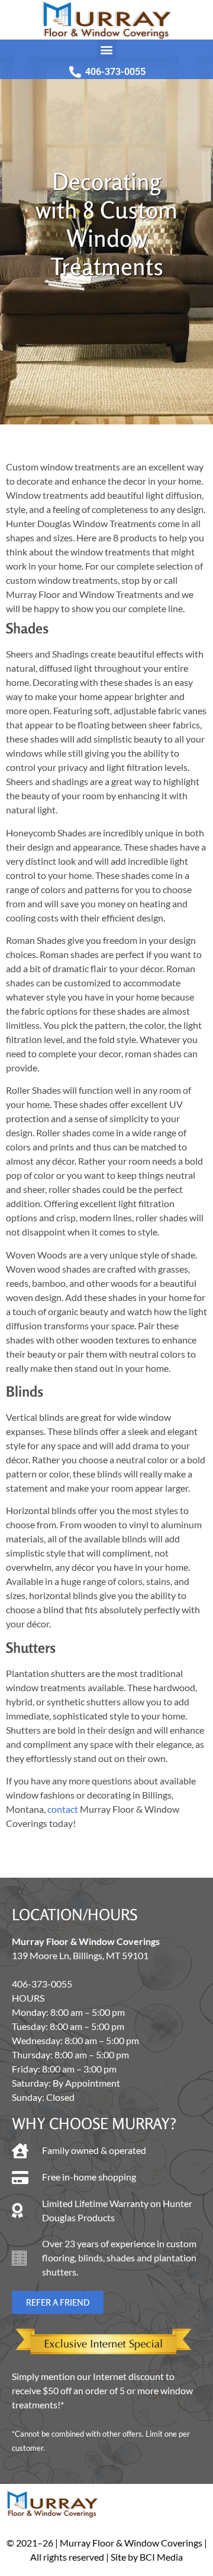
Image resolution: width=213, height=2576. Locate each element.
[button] (107, 49)
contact (63, 1809)
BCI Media (161, 2557)
